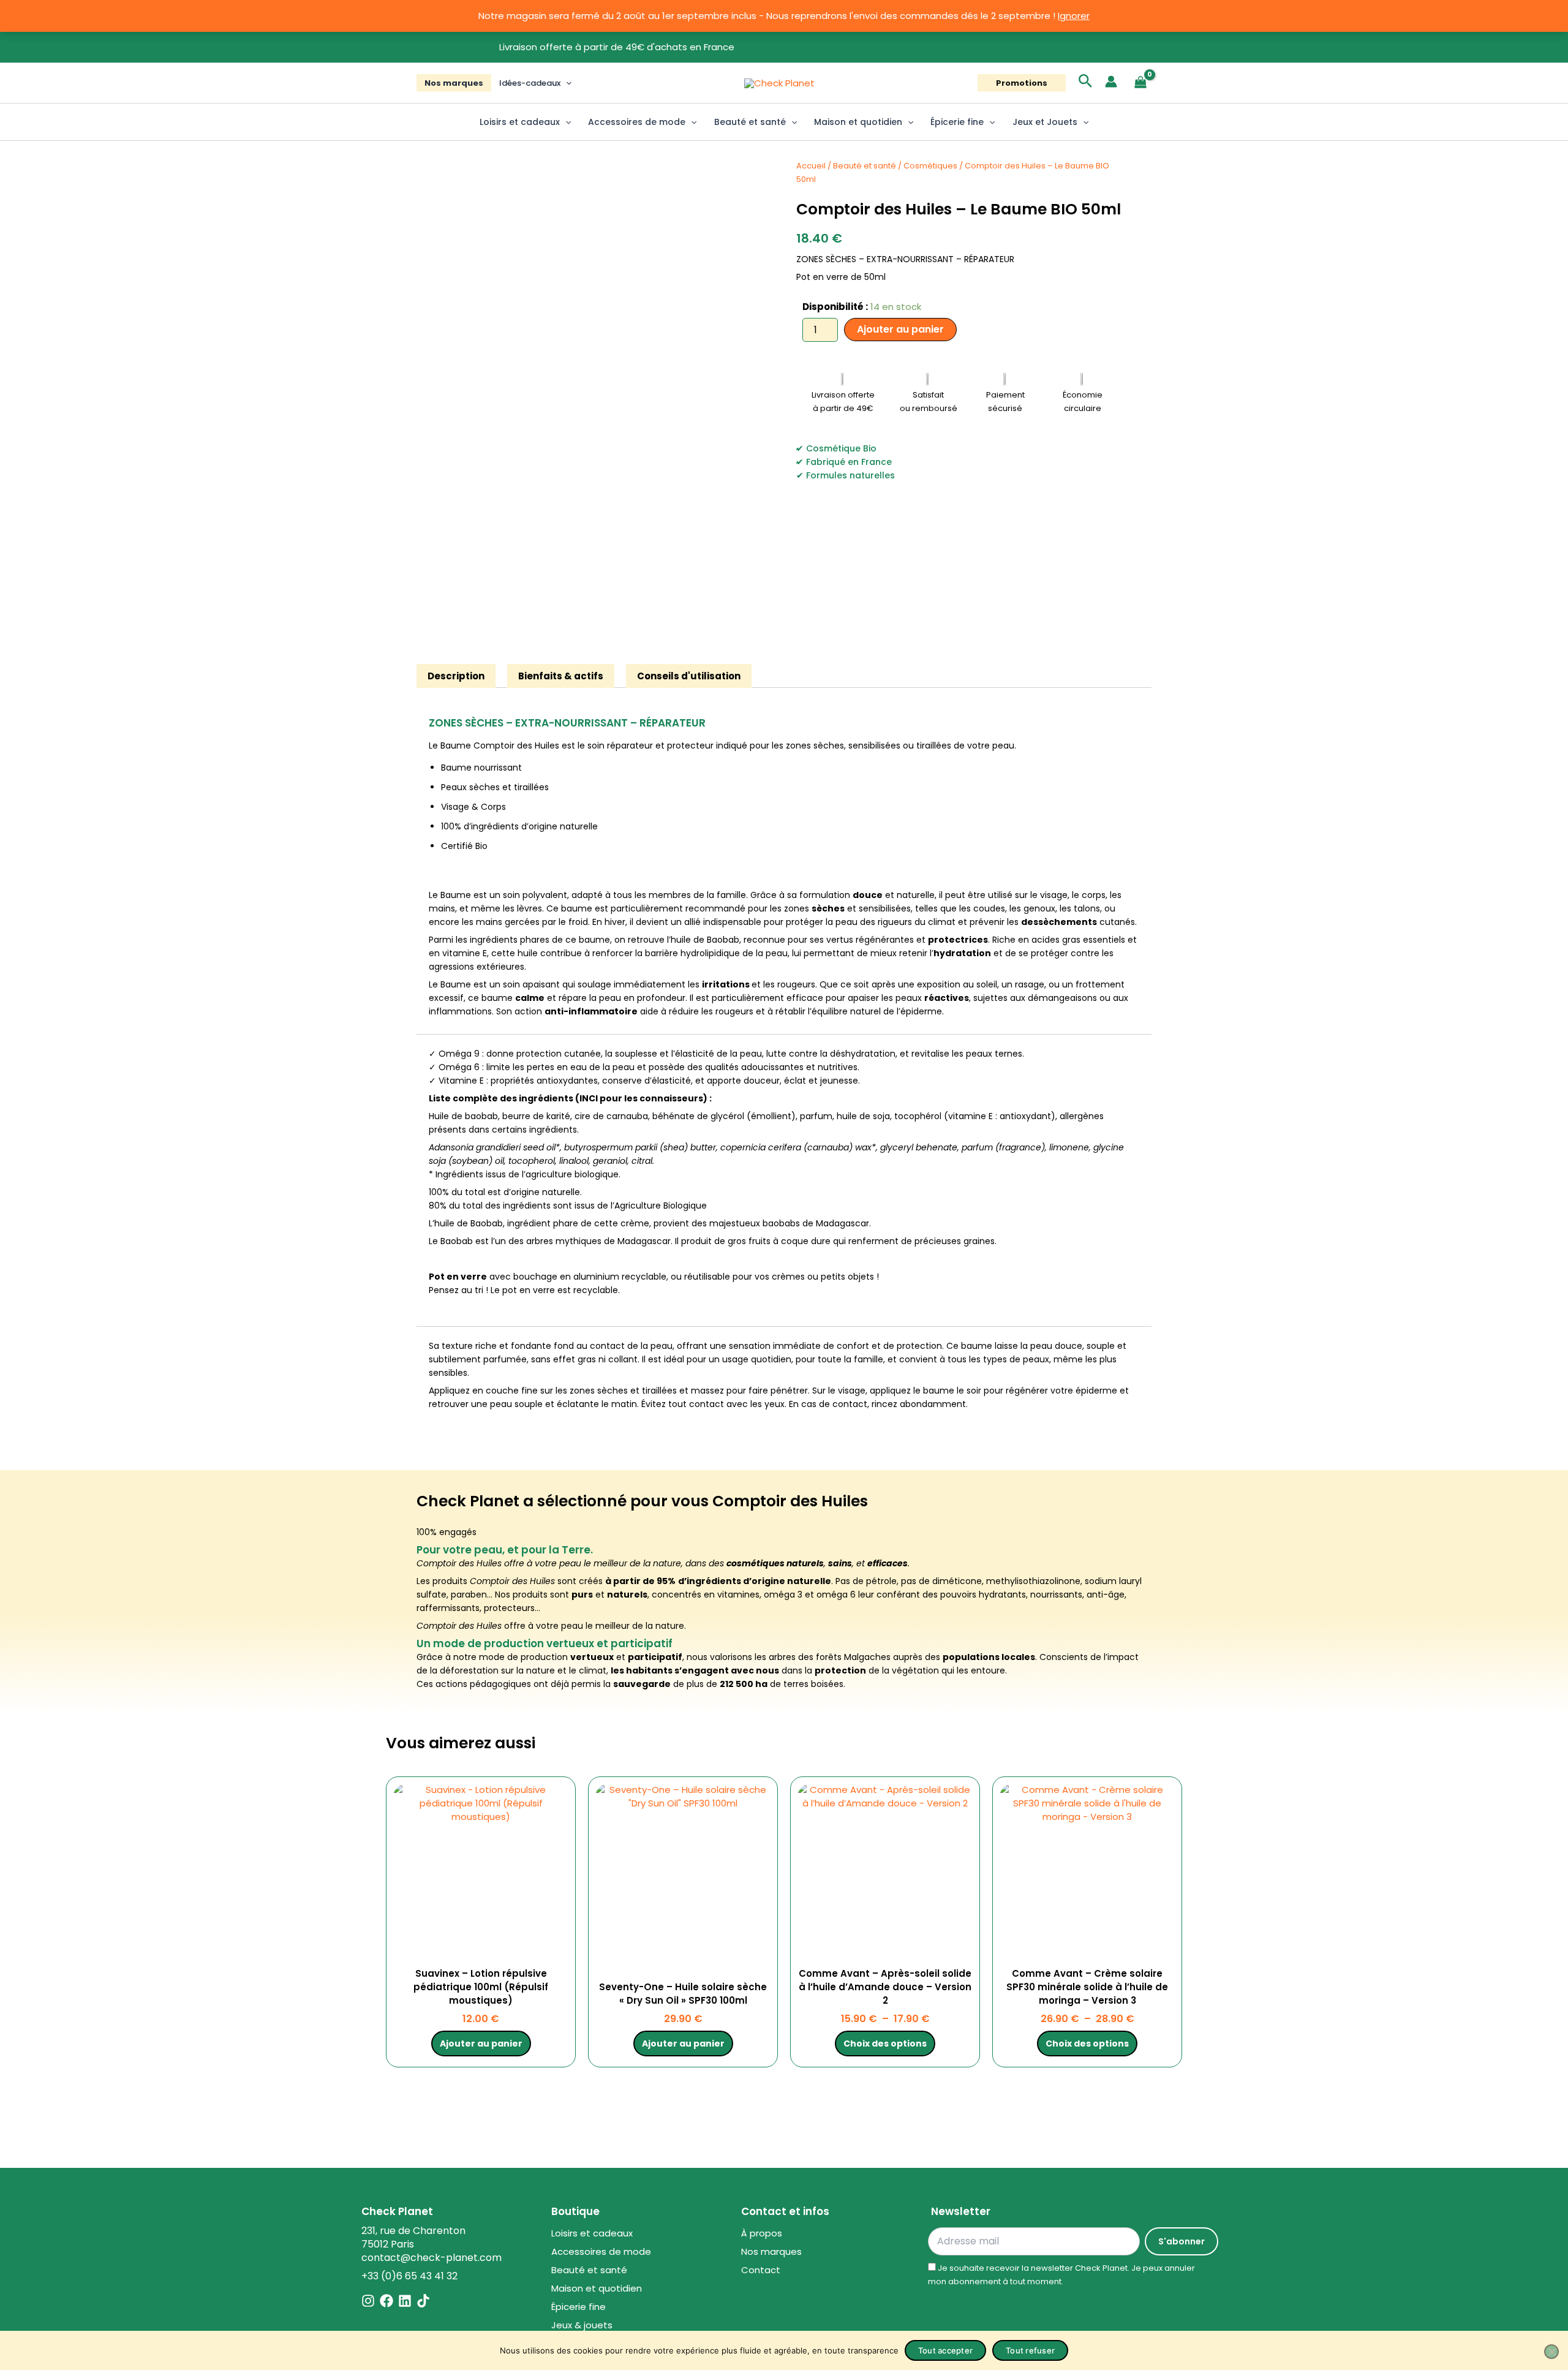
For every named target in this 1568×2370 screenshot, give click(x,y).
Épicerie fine (957, 122)
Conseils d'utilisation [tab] (689, 676)
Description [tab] (456, 676)
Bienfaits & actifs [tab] (561, 676)
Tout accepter (945, 2350)
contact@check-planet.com (432, 2258)
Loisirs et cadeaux (520, 122)
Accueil (811, 166)
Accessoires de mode (637, 122)
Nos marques (454, 83)
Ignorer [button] (1074, 16)
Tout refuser (1030, 2350)
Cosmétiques (930, 166)
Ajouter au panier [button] (481, 2044)
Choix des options (885, 2044)
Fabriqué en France (849, 462)
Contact (761, 2270)
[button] (566, 83)
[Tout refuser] (1551, 2352)
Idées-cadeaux (530, 83)
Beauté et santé (750, 122)
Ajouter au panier (900, 329)
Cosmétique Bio (841, 448)
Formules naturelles (850, 475)
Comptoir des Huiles (790, 1501)
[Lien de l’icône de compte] (1111, 81)
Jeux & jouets (582, 2325)
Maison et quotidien (858, 122)
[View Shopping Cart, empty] (1140, 83)
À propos (762, 2233)
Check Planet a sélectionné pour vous (564, 1501)
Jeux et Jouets (1045, 122)
